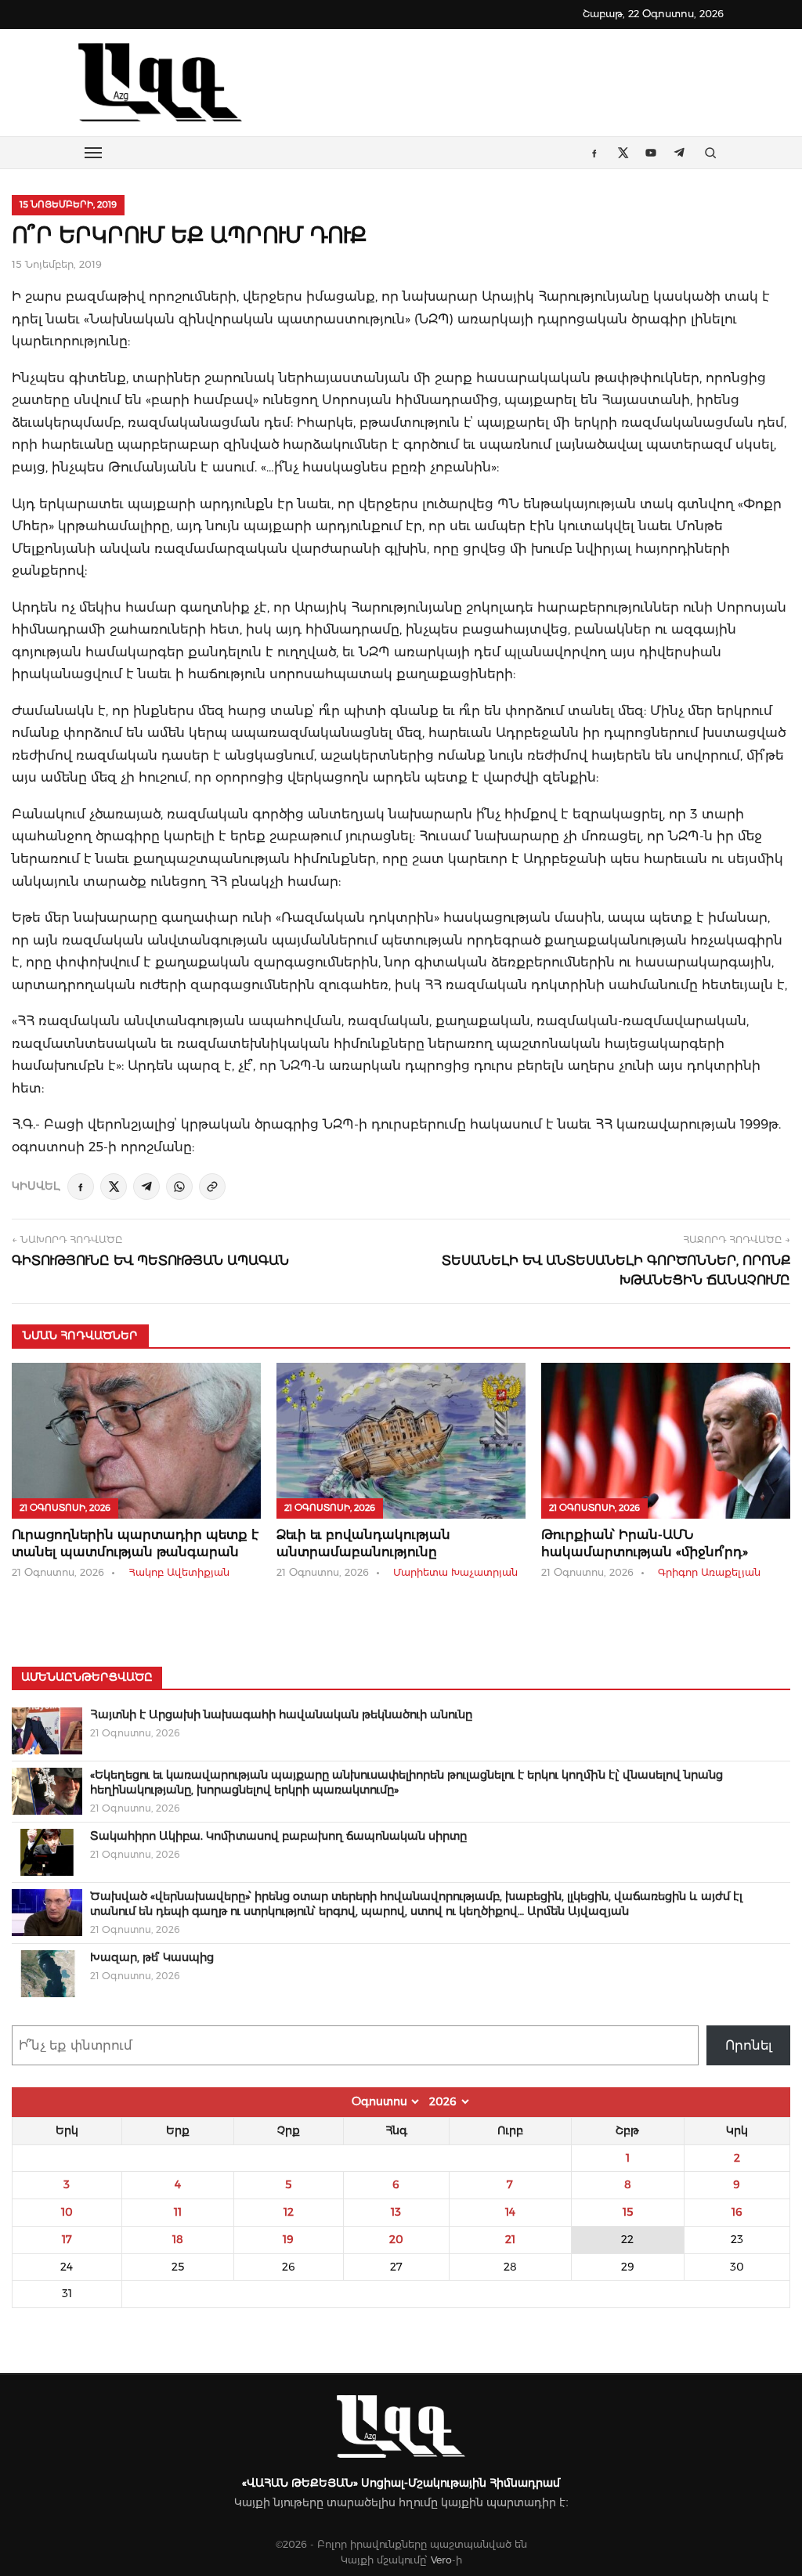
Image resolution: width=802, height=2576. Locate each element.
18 (178, 2239)
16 (737, 2212)
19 (288, 2239)
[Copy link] (212, 1187)
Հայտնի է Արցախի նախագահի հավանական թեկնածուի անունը (281, 1714)
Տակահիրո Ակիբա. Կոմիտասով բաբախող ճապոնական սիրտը (278, 1836)
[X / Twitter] (114, 1187)
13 (396, 2212)
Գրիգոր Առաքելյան (709, 1572)
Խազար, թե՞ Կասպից (152, 1957)
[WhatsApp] (179, 1187)
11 (178, 2212)
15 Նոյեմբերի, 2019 (68, 204)
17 (67, 2239)
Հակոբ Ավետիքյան (179, 1572)
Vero (441, 2560)
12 (289, 2212)
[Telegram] (146, 1187)
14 (510, 2212)
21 (510, 2239)
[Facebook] (81, 1187)
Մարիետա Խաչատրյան (455, 1572)
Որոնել (749, 2045)
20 (396, 2239)
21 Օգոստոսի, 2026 (65, 1508)
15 (628, 2212)
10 (67, 2212)
